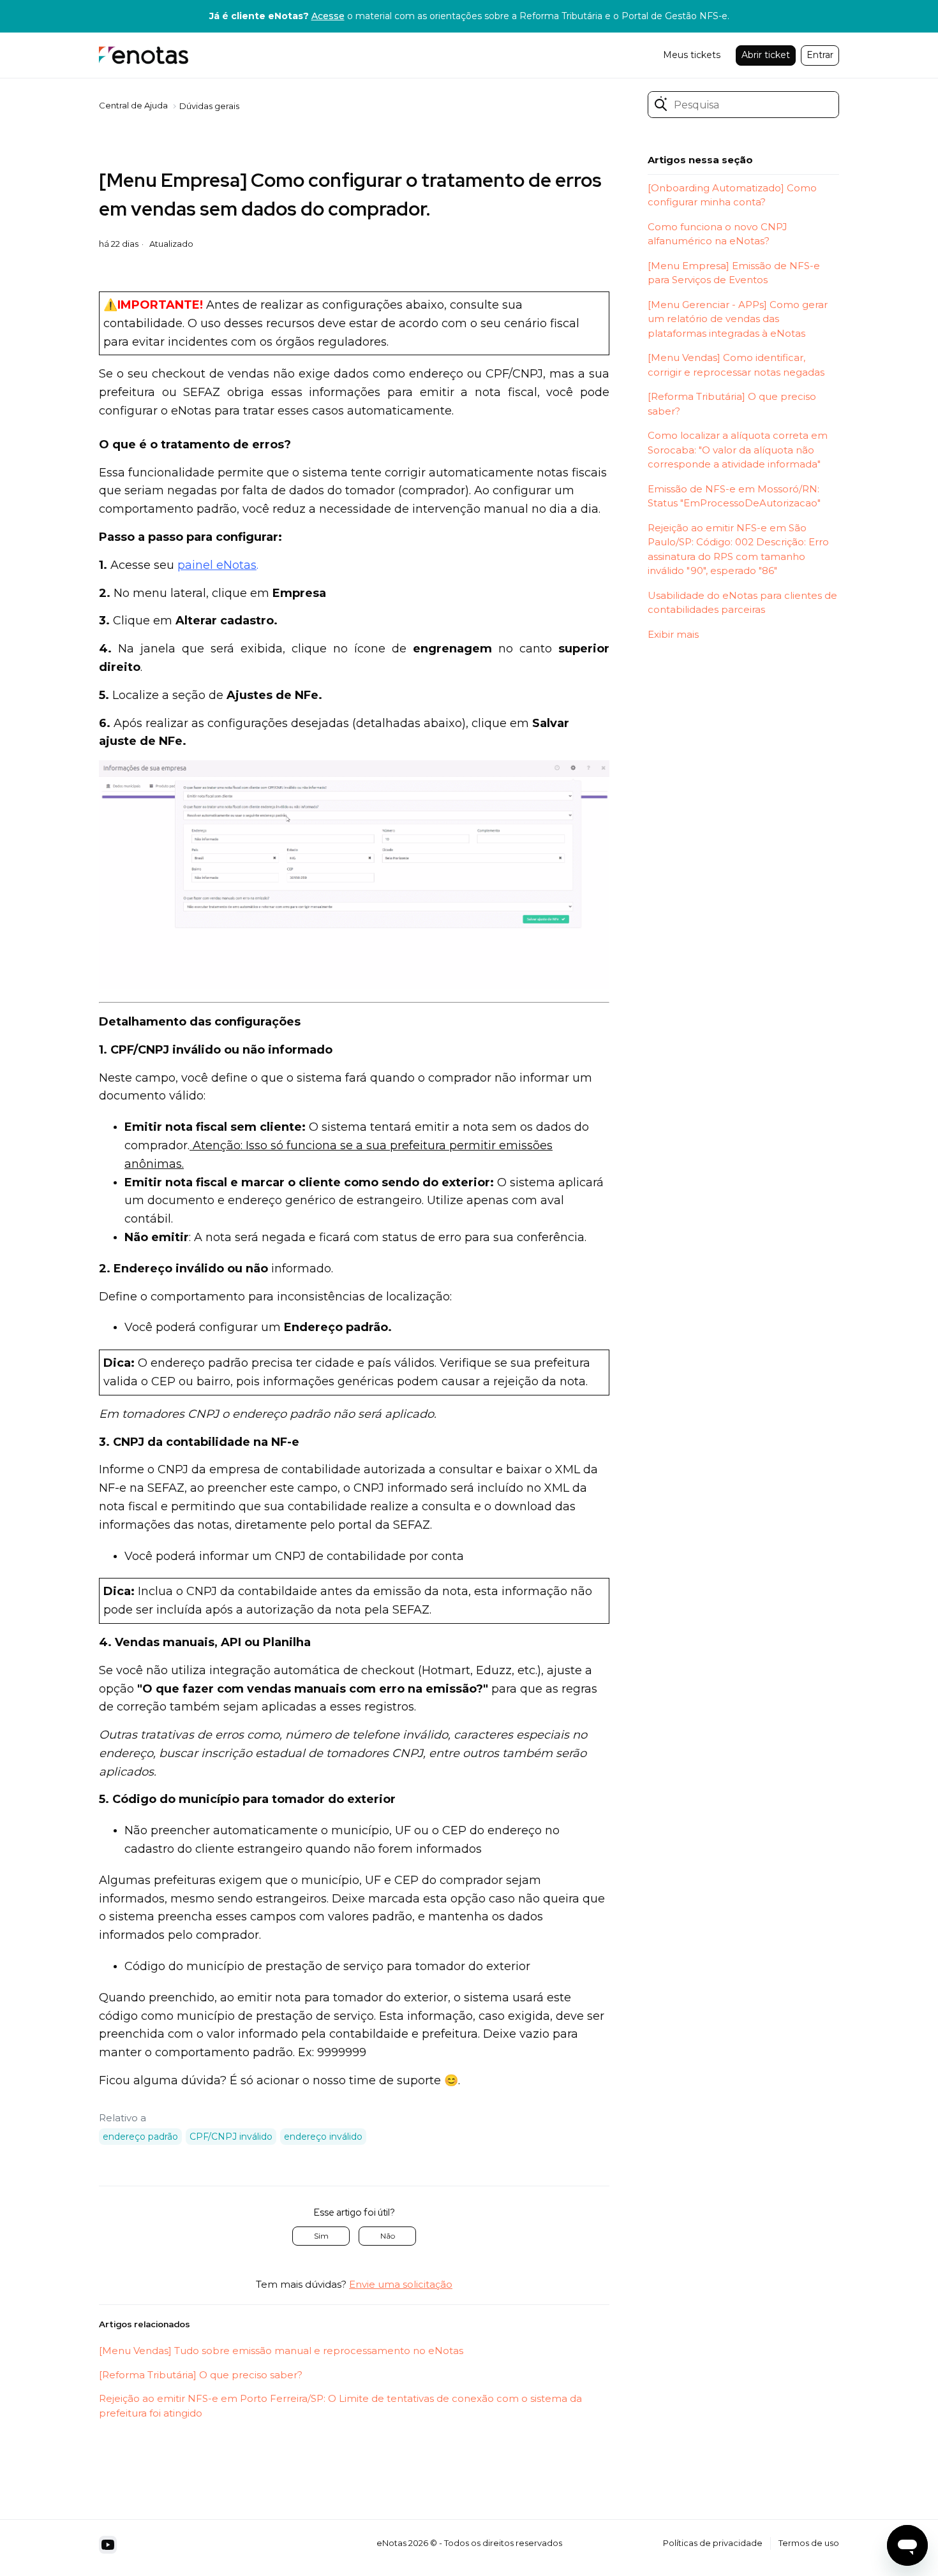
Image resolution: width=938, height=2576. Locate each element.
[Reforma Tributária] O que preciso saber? (201, 2375)
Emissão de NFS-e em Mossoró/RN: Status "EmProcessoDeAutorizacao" (734, 496)
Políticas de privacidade (713, 2543)
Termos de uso (809, 2543)
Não (388, 2236)
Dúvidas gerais (209, 106)
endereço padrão (140, 2137)
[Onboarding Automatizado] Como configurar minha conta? (732, 195)
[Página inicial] (144, 55)
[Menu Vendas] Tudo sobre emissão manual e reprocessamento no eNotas (281, 2351)
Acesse (328, 16)
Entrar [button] (820, 55)
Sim (321, 2236)
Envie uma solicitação (401, 2284)
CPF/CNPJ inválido (231, 2137)
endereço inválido (323, 2137)
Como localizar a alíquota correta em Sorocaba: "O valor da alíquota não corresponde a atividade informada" (738, 450)
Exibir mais (673, 634)
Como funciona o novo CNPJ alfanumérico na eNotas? (718, 234)
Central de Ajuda (133, 105)
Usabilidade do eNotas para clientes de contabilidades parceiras (742, 603)
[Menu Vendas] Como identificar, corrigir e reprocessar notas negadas (736, 365)
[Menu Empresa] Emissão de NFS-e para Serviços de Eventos (734, 273)
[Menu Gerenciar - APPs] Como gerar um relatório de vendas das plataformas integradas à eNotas (738, 319)
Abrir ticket (766, 55)
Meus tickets (692, 55)
